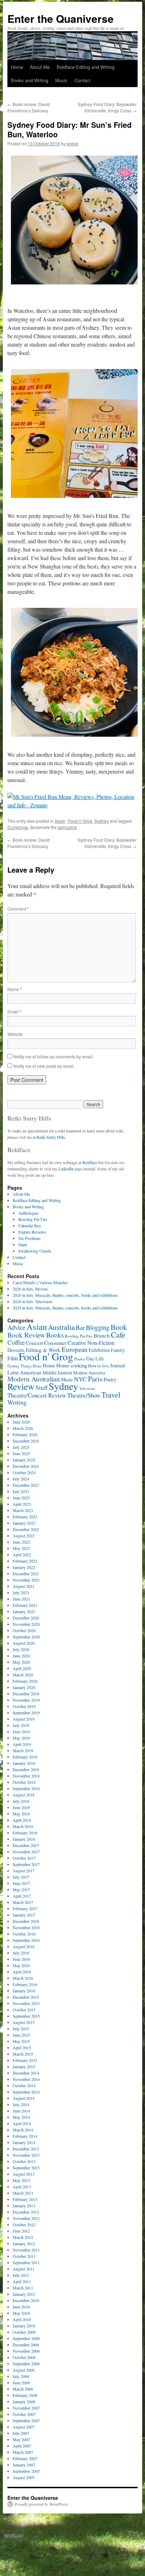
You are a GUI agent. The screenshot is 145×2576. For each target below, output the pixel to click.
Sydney (102, 821)
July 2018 (21, 1801)
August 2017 (24, 1871)
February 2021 (25, 1605)
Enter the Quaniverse (61, 18)
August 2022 (24, 1536)
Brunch (102, 1335)
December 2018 (26, 1769)
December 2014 (26, 2073)
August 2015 (24, 2022)
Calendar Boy (30, 1225)
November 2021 (26, 1580)
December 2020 (26, 1618)
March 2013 (23, 2193)
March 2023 (23, 1510)
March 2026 (23, 1428)
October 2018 (24, 1782)
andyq (72, 143)
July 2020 (21, 1649)
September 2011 (26, 2262)
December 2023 (26, 1485)
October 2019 (24, 1706)
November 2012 (26, 2218)
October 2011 (24, 2256)
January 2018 (24, 1839)
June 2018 (21, 1807)
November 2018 (26, 1776)
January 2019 (24, 1763)
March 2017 (23, 1902)
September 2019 (26, 1713)
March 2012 (23, 2237)
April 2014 (22, 2123)
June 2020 (21, 1656)
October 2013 (24, 2161)
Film (12, 1358)
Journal (118, 1365)
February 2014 (25, 2136)
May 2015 (21, 2041)
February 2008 (25, 2395)
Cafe (118, 1334)
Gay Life (95, 1358)
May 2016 (21, 1965)
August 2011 (24, 2269)
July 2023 (21, 1491)
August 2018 (24, 1795)
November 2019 (26, 1700)
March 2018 (23, 1826)
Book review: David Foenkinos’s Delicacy (29, 107)
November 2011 (26, 2250)
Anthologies (29, 1213)
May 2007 (21, 2439)
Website (15, 1034)
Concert (34, 1343)
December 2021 (26, 1573)
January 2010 (24, 2326)
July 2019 (21, 1725)
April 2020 (22, 1668)
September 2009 (26, 2338)
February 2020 (25, 1681)
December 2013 (26, 2149)
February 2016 (25, 1984)
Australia (61, 1327)
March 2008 (23, 2389)
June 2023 (21, 1498)
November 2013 (26, 2155)
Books (55, 1335)
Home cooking (72, 1365)
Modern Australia (89, 1373)
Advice (16, 1327)
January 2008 (24, 2401)
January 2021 (24, 1611)
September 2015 (26, 2016)
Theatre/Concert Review (37, 1395)
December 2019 (26, 1694)
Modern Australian (34, 1379)
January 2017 (24, 1915)
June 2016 (21, 1959)
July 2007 (21, 2433)
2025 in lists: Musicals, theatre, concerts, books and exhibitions (65, 1308)
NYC (80, 1379)
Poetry (110, 1379)
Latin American (24, 1372)
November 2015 (26, 2003)
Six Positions (29, 1238)
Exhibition (99, 1350)
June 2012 (21, 2231)
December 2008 (26, 2345)
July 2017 (21, 1877)
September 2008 (26, 2364)
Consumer (55, 1343)
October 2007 (24, 2414)
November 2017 (26, 1852)
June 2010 (21, 2307)
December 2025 (26, 1441)
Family (118, 1350)
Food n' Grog (80, 821)
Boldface (90, 1162)
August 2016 (24, 1946)
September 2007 (26, 2420)
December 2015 (26, 1997)
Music (61, 80)
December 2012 (26, 2212)
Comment (18, 909)
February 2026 (25, 1434)
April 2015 (22, 2048)
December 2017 (26, 1845)
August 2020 (24, 1643)
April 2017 (22, 1896)
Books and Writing (30, 80)
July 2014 (21, 2104)
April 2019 (22, 1744)
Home (17, 67)
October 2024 (24, 1472)
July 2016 (21, 1953)
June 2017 (21, 1883)
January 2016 (24, 1991)
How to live (99, 1366)
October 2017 (24, 1858)
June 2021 (21, 1599)
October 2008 (24, 2357)
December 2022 (26, 1529)
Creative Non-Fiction (91, 1343)
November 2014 (26, 2079)
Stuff (42, 1388)
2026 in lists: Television (32, 1301)
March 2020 (23, 1675)
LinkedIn (66, 1169)
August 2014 (24, 2098)
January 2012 (24, 2243)
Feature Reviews (32, 1232)
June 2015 (21, 2035)
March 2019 (23, 1750)
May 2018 (21, 1814)
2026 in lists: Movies (30, 1289)
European (75, 1349)
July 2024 (21, 1479)
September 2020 (26, 1637)
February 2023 (25, 1517)
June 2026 (21, 1422)
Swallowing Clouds (35, 1251)
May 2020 (21, 1662)
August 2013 (24, 2174)
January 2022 (24, 1567)
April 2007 (22, 2446)
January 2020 (24, 1687)
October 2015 (24, 2010)
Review (21, 1386)
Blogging (98, 1327)
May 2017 (21, 1890)
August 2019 (24, 1719)
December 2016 (26, 1921)
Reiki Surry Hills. (51, 1137)
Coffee (16, 1342)
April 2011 (22, 2281)
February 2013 (25, 2199)
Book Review (26, 1335)
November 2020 (26, 1624)
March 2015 (23, 2054)
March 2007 (23, 2452)
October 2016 (24, 1934)
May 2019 (21, 1738)
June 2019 (21, 1731)
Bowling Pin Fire (33, 1219)
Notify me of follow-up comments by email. (53, 1056)
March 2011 (23, 2288)
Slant (23, 1244)
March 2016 (23, 1978)
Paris (95, 1379)
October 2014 (24, 2085)
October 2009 (24, 2332)
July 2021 (21, 1592)
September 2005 (26, 2471)
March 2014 (23, 2130)
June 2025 (21, 1453)
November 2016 (26, 1927)
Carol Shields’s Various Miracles (40, 1282)
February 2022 (25, 1561)
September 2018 (26, 1788)
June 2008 (21, 2383)
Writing (17, 1402)
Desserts (16, 1350)
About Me (40, 67)
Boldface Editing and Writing (86, 67)
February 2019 (25, 1757)
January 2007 (24, 2465)
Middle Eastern (57, 1373)
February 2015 (25, 2060)
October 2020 (24, 1630)
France (80, 1359)
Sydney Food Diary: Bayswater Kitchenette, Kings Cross (107, 107)
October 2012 (24, 2225)
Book (119, 1327)
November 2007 (26, 2408)
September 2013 (26, 2168)
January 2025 (24, 1460)
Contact (83, 80)
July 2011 (21, 2275)
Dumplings (18, 827)
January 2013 (24, 2206)
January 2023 (24, 1523)
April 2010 (22, 2319)
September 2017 (26, 1864)
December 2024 (26, 1466)
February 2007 (25, 2458)
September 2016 (26, 1940)
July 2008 (21, 2376)
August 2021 (24, 1586)
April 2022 (22, 1555)
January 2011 (24, 2294)
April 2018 (22, 1820)
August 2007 (24, 2427)
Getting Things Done (24, 1366)
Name (15, 989)
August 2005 (24, 2477)
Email (14, 1011)
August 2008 (24, 2370)
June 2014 (21, 2111)
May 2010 (21, 2313)
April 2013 (22, 2187)
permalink (67, 827)
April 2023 (22, 1504)
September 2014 (26, 2092)
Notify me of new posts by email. (44, 1066)
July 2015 (21, 2029)
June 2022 (21, 1542)
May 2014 (21, 2117)
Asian (60, 821)
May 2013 (21, 2180)
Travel (111, 1395)
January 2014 (24, 2142)
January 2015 (24, 2066)
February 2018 (25, 1833)
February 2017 (25, 1908)
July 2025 (21, 1447)
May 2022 (21, 1548)
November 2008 (26, 2351)
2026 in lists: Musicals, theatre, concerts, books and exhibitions (65, 1295)
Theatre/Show (84, 1395)
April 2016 (22, 1972)
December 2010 (26, 2300)
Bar (80, 1327)
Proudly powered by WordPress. (42, 2504)
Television (87, 1388)
